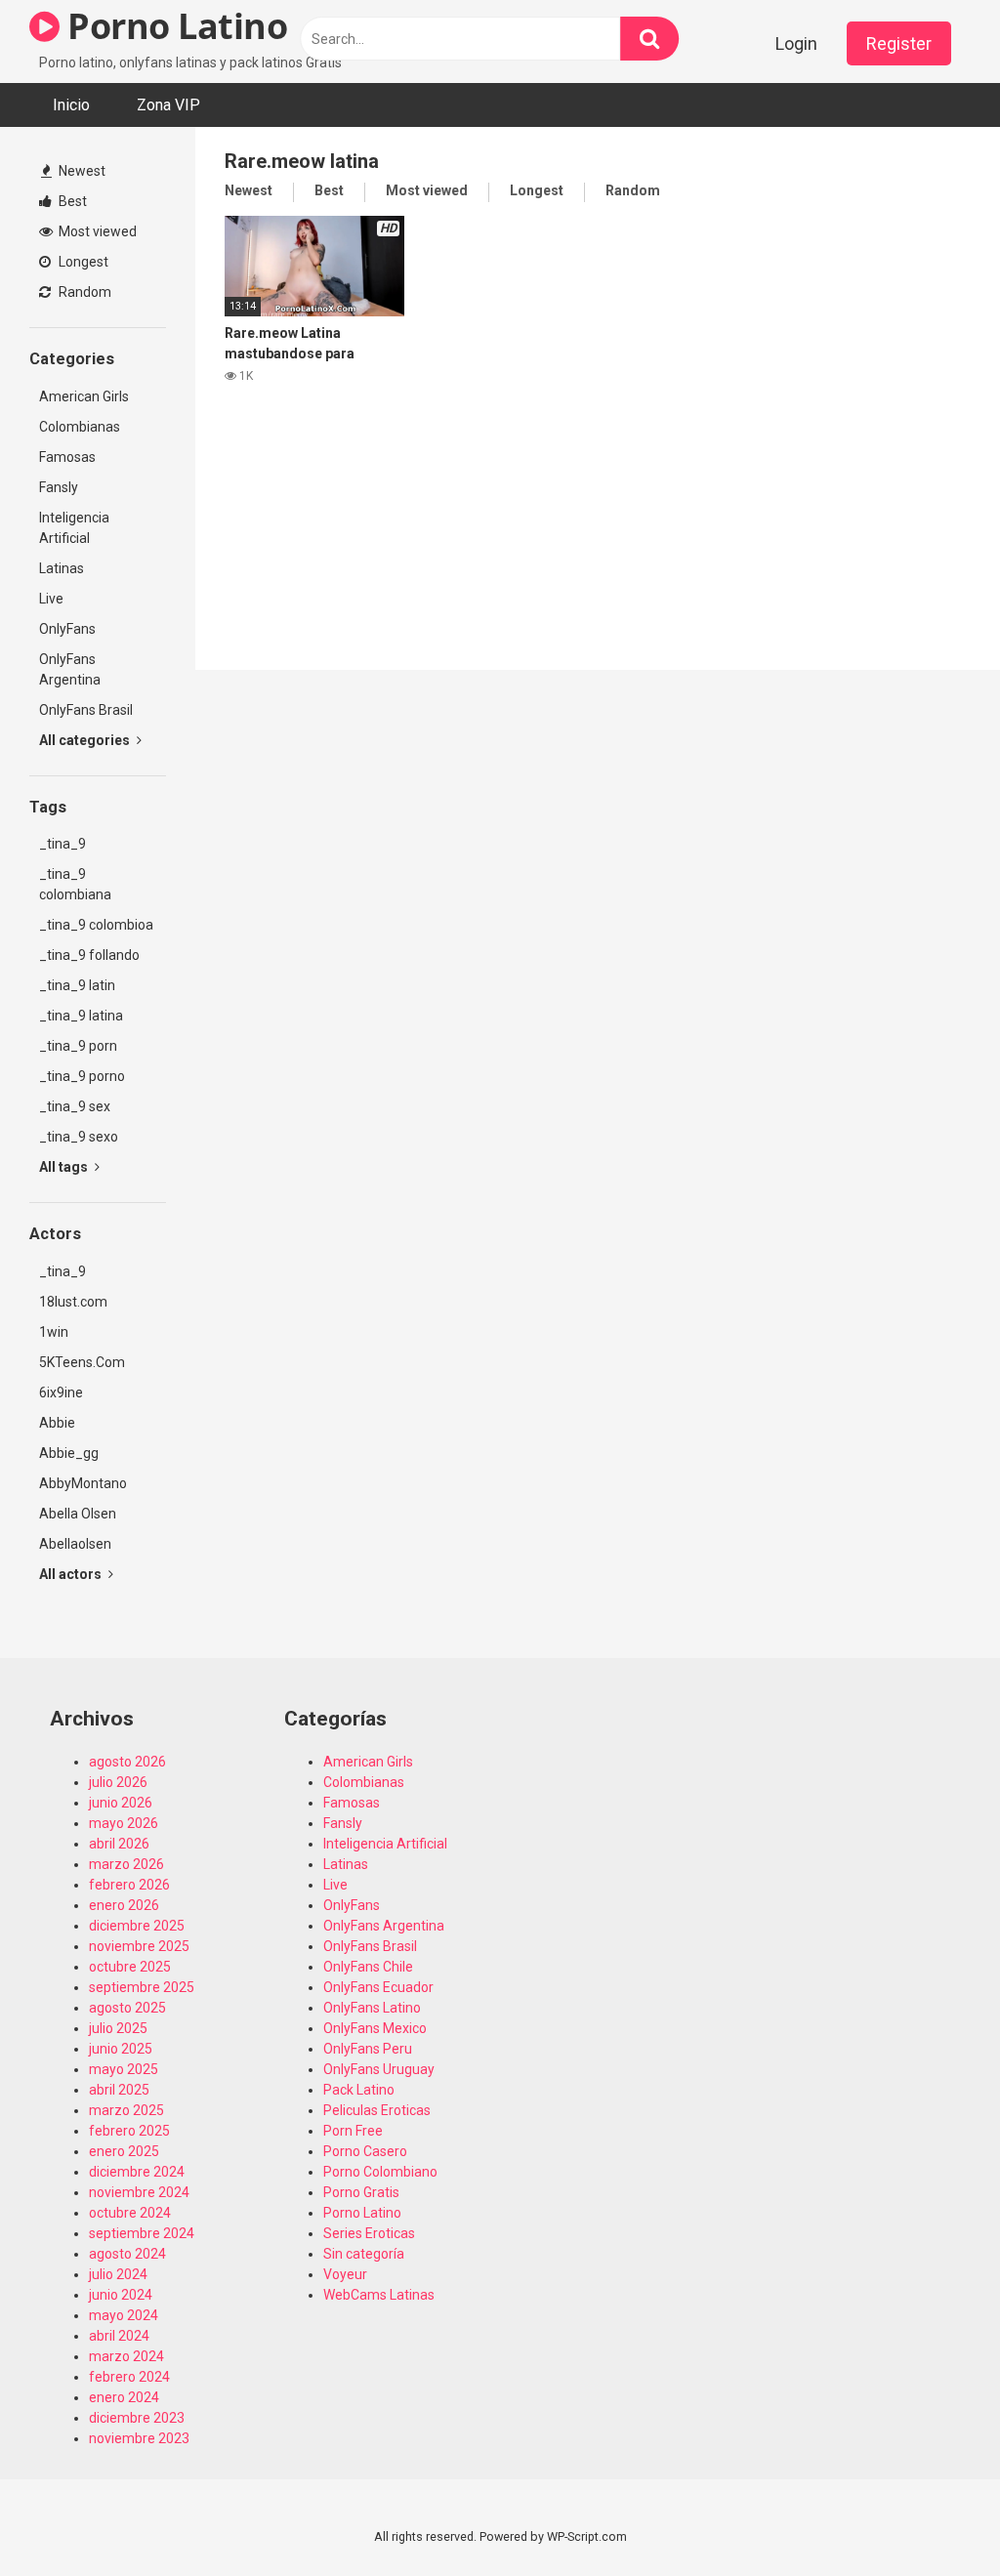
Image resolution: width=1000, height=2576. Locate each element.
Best (71, 201)
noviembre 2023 (139, 2438)
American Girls (84, 396)
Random (83, 292)
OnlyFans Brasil (86, 710)
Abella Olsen (78, 1514)
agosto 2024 (127, 2254)
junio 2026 (121, 1803)
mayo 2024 (124, 2315)
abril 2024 (119, 2336)
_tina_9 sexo (79, 1137)
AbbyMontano (83, 1483)
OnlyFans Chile (368, 1967)
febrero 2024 (129, 2377)
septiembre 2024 (142, 2233)
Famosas (67, 457)
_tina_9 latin (77, 985)
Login (796, 43)
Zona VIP (168, 105)
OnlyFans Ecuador (378, 1987)
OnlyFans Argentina (70, 669)
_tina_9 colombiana (75, 884)
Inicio (71, 105)
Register (899, 43)
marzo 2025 (126, 2110)
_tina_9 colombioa (96, 925)
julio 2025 (118, 2028)
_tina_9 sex (75, 1106)
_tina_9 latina (81, 1016)
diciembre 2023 (137, 2418)
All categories (86, 740)
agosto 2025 (127, 2008)
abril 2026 (119, 1844)
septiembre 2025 (142, 1987)
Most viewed (96, 231)
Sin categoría (364, 2254)
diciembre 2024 (137, 2172)
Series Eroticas (369, 2233)
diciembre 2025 (137, 1926)
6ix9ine (61, 1392)
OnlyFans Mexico (375, 2028)
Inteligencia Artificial (74, 528)
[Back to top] (935, 2517)
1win (54, 1332)
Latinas (62, 568)
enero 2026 (124, 1905)
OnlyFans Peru (368, 2049)
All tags (65, 1167)
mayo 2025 (124, 2069)
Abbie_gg (69, 1453)
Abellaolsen (75, 1544)
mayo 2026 (124, 1823)
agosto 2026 (127, 1762)
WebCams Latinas (379, 2295)
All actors (72, 1574)
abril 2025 (119, 2090)
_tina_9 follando (89, 955)
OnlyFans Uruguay (379, 2069)
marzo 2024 (126, 2356)
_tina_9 (62, 844)
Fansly (59, 487)
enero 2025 (124, 2151)
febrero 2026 (129, 1885)
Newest (81, 171)
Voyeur (345, 2274)
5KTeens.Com (82, 1362)
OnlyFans (67, 629)
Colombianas (80, 427)
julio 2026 (118, 1782)
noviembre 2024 (139, 2192)
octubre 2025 (130, 1967)
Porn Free (353, 2131)
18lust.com (73, 1302)
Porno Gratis (361, 2192)
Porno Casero (365, 2151)
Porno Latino (173, 26)
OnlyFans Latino (372, 2008)
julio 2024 (118, 2274)
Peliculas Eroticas (377, 2110)
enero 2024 (124, 2397)
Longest (82, 262)
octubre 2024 (130, 2213)
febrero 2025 (129, 2131)
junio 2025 (121, 2049)
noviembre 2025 (139, 1946)
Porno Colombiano (380, 2172)
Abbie (57, 1423)
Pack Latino (359, 2090)
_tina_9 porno (82, 1076)
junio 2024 (121, 2295)
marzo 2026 (126, 1864)
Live (51, 599)
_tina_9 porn (78, 1046)
